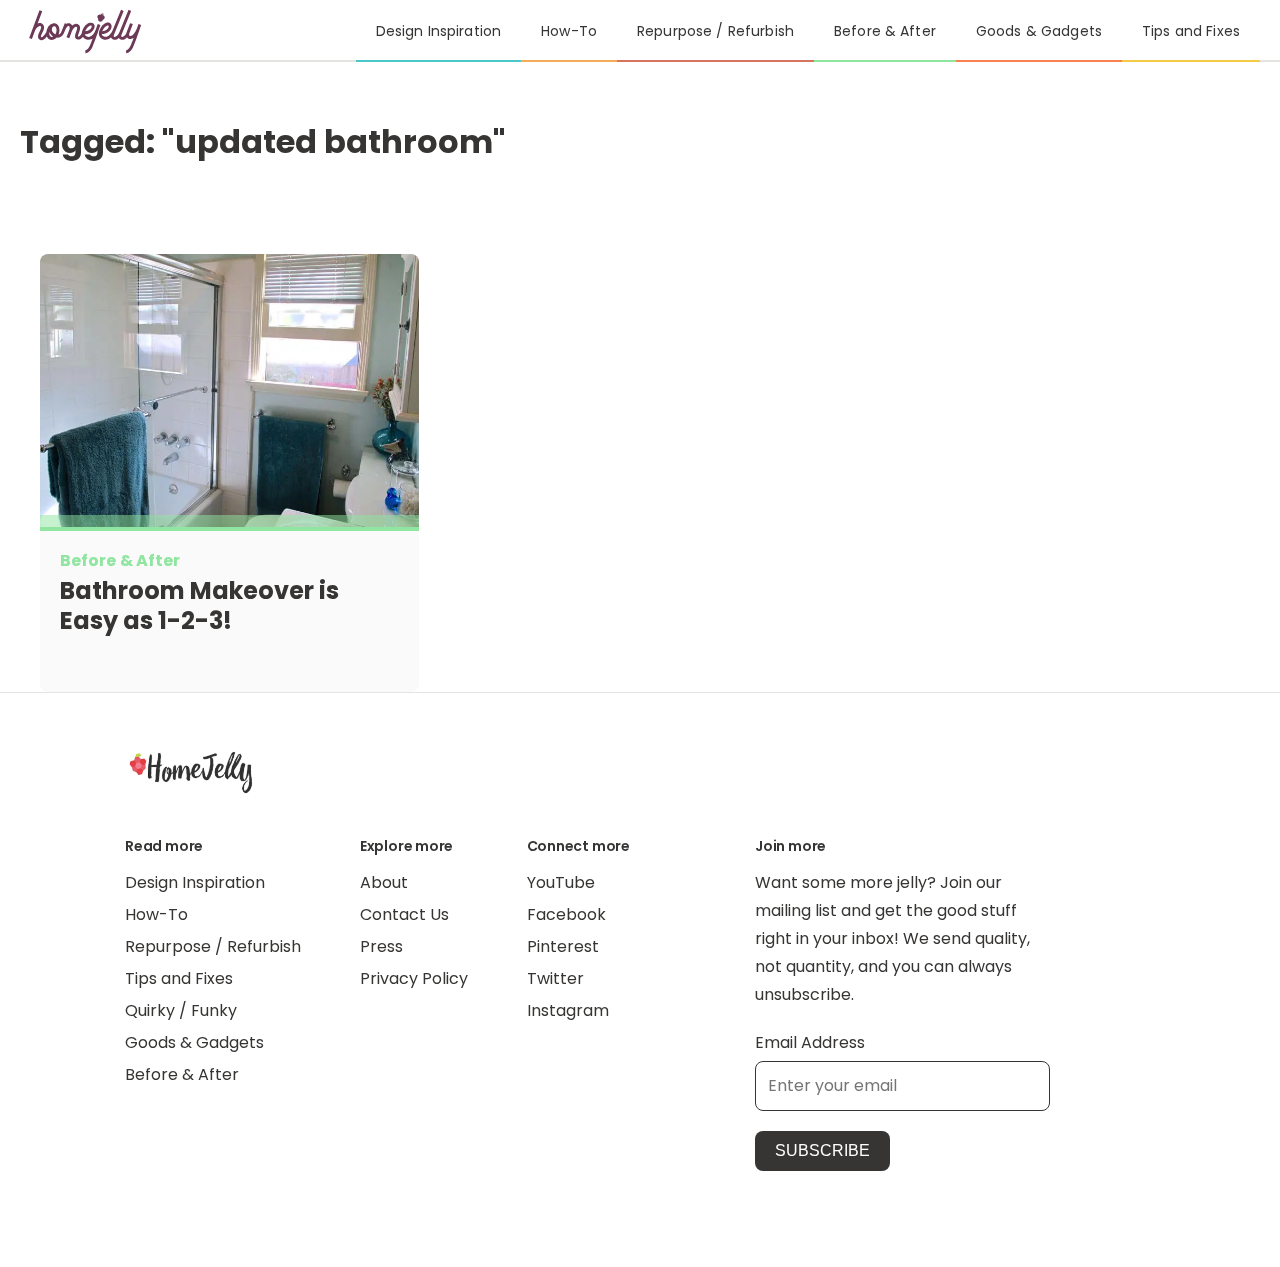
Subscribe (822, 1150)
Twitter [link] (555, 978)
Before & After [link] (885, 31)
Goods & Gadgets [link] (1039, 31)
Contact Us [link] (404, 914)
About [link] (384, 882)
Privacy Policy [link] (414, 978)
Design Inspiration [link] (439, 31)
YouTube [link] (561, 882)
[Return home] (86, 31)
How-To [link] (569, 31)
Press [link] (381, 946)
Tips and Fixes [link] (1191, 31)
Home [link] (191, 772)
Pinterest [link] (563, 946)
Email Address (810, 1042)
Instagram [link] (568, 1010)
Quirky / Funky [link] (181, 1010)
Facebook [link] (566, 914)
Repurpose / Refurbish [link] (715, 31)
